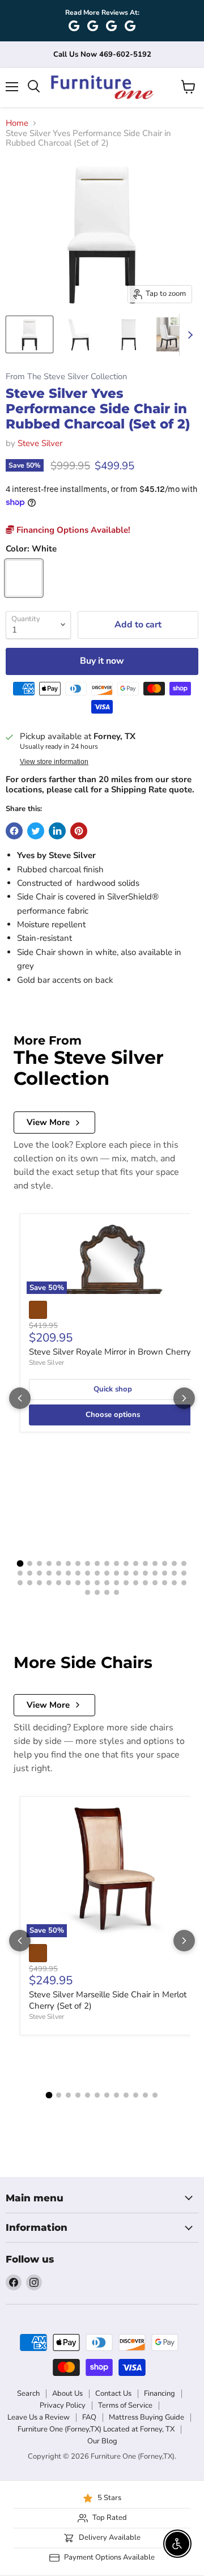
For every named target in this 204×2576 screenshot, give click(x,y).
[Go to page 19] (20, 1573)
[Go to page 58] (116, 1592)
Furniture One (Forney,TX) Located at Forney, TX (96, 2429)
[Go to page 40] (49, 1583)
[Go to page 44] (88, 1583)
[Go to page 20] (30, 1573)
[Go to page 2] (30, 1563)
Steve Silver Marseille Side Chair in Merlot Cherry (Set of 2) (108, 2000)
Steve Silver (40, 443)
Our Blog (102, 2441)
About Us (67, 2393)
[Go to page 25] (78, 1573)
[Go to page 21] (39, 1573)
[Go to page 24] (68, 1573)
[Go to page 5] (59, 1563)
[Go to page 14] (145, 1563)
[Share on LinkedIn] (57, 831)
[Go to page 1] (20, 1564)
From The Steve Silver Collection (66, 377)
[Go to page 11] (116, 1563)
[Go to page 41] (59, 1583)
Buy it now (102, 661)
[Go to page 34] (165, 1573)
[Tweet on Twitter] (36, 831)
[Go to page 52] (165, 1583)
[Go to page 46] (107, 1583)
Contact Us (113, 2393)
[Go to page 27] (97, 1573)
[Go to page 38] (30, 1583)
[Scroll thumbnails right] (188, 335)
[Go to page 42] (68, 1583)
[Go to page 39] (39, 1583)
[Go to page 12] (126, 1563)
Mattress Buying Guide (146, 2417)
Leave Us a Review (39, 2417)
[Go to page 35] (174, 1573)
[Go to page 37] (20, 1583)
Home (17, 123)
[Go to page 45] (97, 1583)
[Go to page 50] (145, 1583)
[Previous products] (20, 1398)
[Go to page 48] (126, 1583)
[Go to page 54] (184, 1583)
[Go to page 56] (97, 1592)
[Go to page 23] (59, 1573)
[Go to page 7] (78, 1563)
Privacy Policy (63, 2405)
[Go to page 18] (184, 1563)
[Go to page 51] (155, 1583)
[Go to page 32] (145, 1573)
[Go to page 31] (136, 1573)
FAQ (89, 2417)
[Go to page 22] (49, 1573)
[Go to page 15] (155, 1563)
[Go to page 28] (107, 1573)
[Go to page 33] (155, 1573)
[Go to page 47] (116, 1583)
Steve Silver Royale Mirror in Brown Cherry (110, 1352)
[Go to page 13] (136, 1563)
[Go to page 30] (126, 1573)
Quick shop (113, 1389)
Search (28, 2393)
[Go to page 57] (107, 1592)
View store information (54, 762)
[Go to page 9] (97, 1563)
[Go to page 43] (78, 1583)
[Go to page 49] (136, 1583)
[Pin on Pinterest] (79, 831)
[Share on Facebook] (14, 831)
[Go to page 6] (68, 1563)
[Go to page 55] (88, 1592)
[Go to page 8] (88, 1563)
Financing (160, 2393)
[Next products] (184, 1398)
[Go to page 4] (49, 1563)
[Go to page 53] (174, 1583)
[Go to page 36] (184, 1573)
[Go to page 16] (165, 1563)
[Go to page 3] (39, 1563)
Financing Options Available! (72, 530)
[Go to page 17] (174, 1563)
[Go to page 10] (107, 1563)
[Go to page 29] (116, 1573)
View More (48, 1122)
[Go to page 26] (88, 1573)
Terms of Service (125, 2405)
